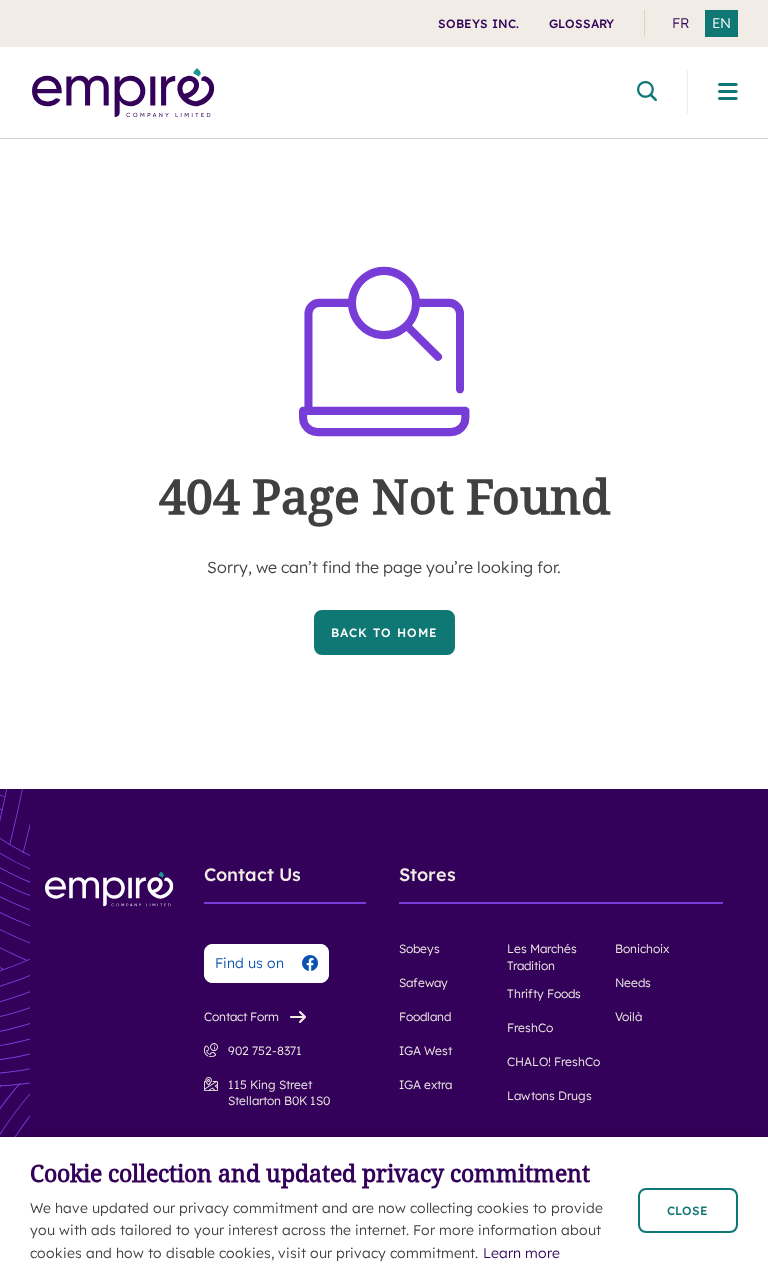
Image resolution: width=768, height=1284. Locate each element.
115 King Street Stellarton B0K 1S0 (279, 1093)
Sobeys (419, 948)
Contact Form (241, 1016)
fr (680, 23)
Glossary (581, 24)
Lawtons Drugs (549, 1095)
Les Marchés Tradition (542, 957)
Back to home (384, 632)
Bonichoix (642, 948)
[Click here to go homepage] (123, 92)
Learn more (521, 1253)
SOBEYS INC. (478, 24)
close (687, 1210)
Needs (633, 982)
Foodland (425, 1016)
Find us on (249, 963)
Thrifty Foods (544, 993)
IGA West (425, 1050)
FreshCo (530, 1027)
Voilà (628, 1016)
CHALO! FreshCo (553, 1061)
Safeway (423, 982)
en (721, 23)
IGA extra (425, 1084)
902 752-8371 (265, 1050)
